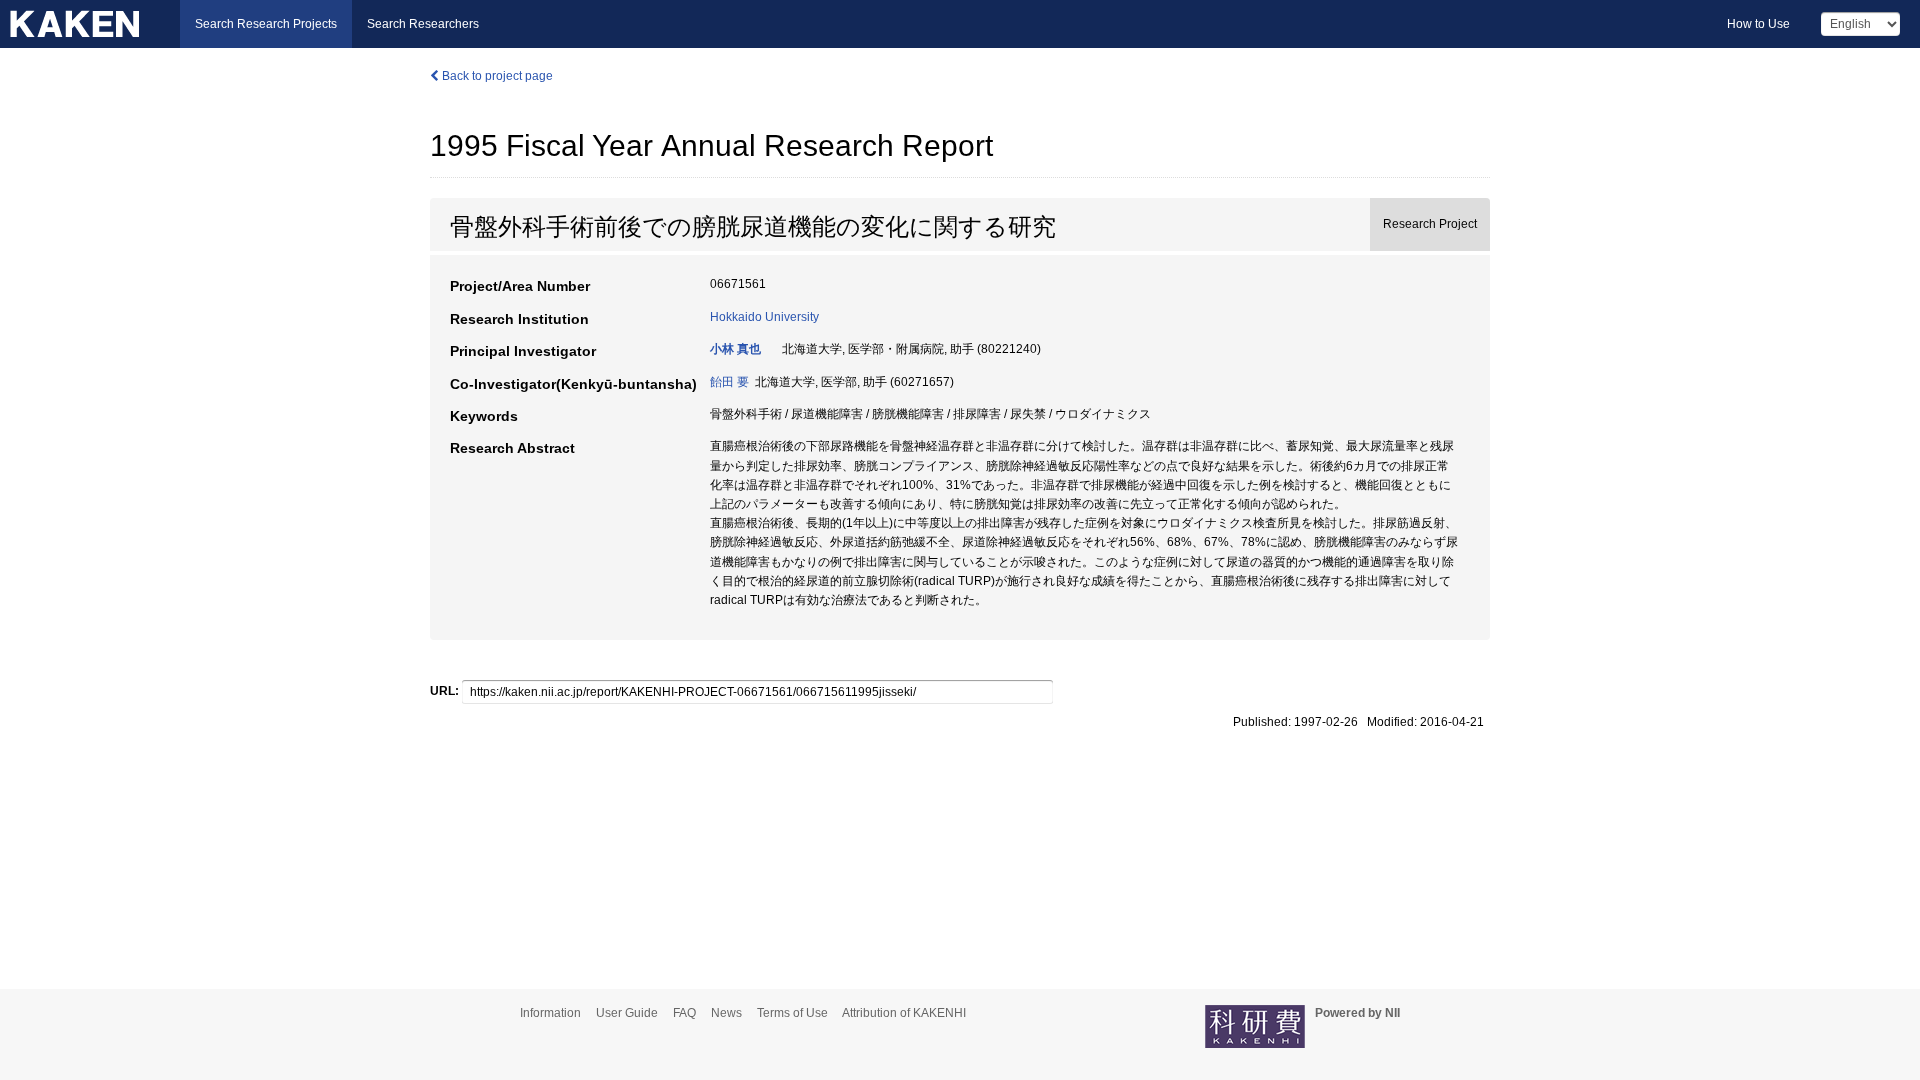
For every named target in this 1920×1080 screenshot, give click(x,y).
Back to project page (496, 76)
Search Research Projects (266, 24)
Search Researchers (423, 24)
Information (550, 1013)
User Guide (627, 1013)
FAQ (684, 1013)
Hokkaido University (764, 317)
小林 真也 (735, 349)
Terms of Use (792, 1013)
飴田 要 (729, 382)
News (726, 1013)
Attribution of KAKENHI (904, 1013)
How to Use (1758, 24)
